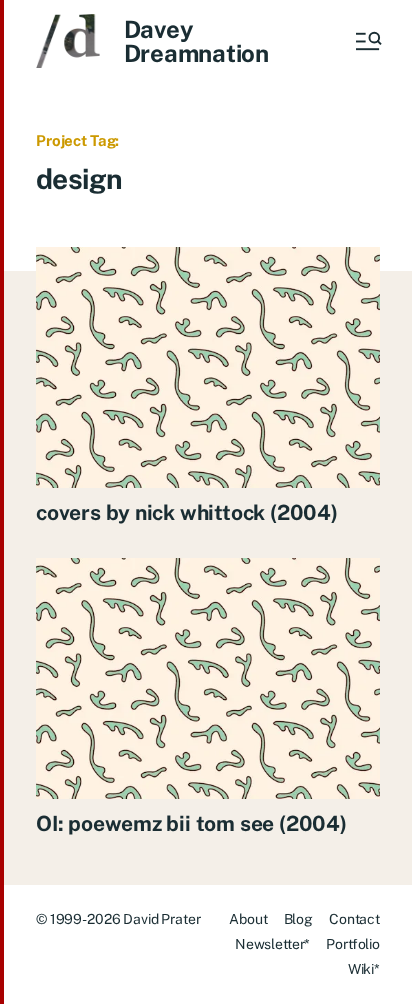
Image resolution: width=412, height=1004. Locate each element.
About (248, 919)
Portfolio (353, 944)
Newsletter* (272, 944)
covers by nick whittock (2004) (187, 512)
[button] (367, 41)
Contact (354, 919)
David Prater (161, 919)
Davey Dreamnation (196, 41)
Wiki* (364, 969)
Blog (298, 919)
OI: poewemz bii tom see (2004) (191, 823)
